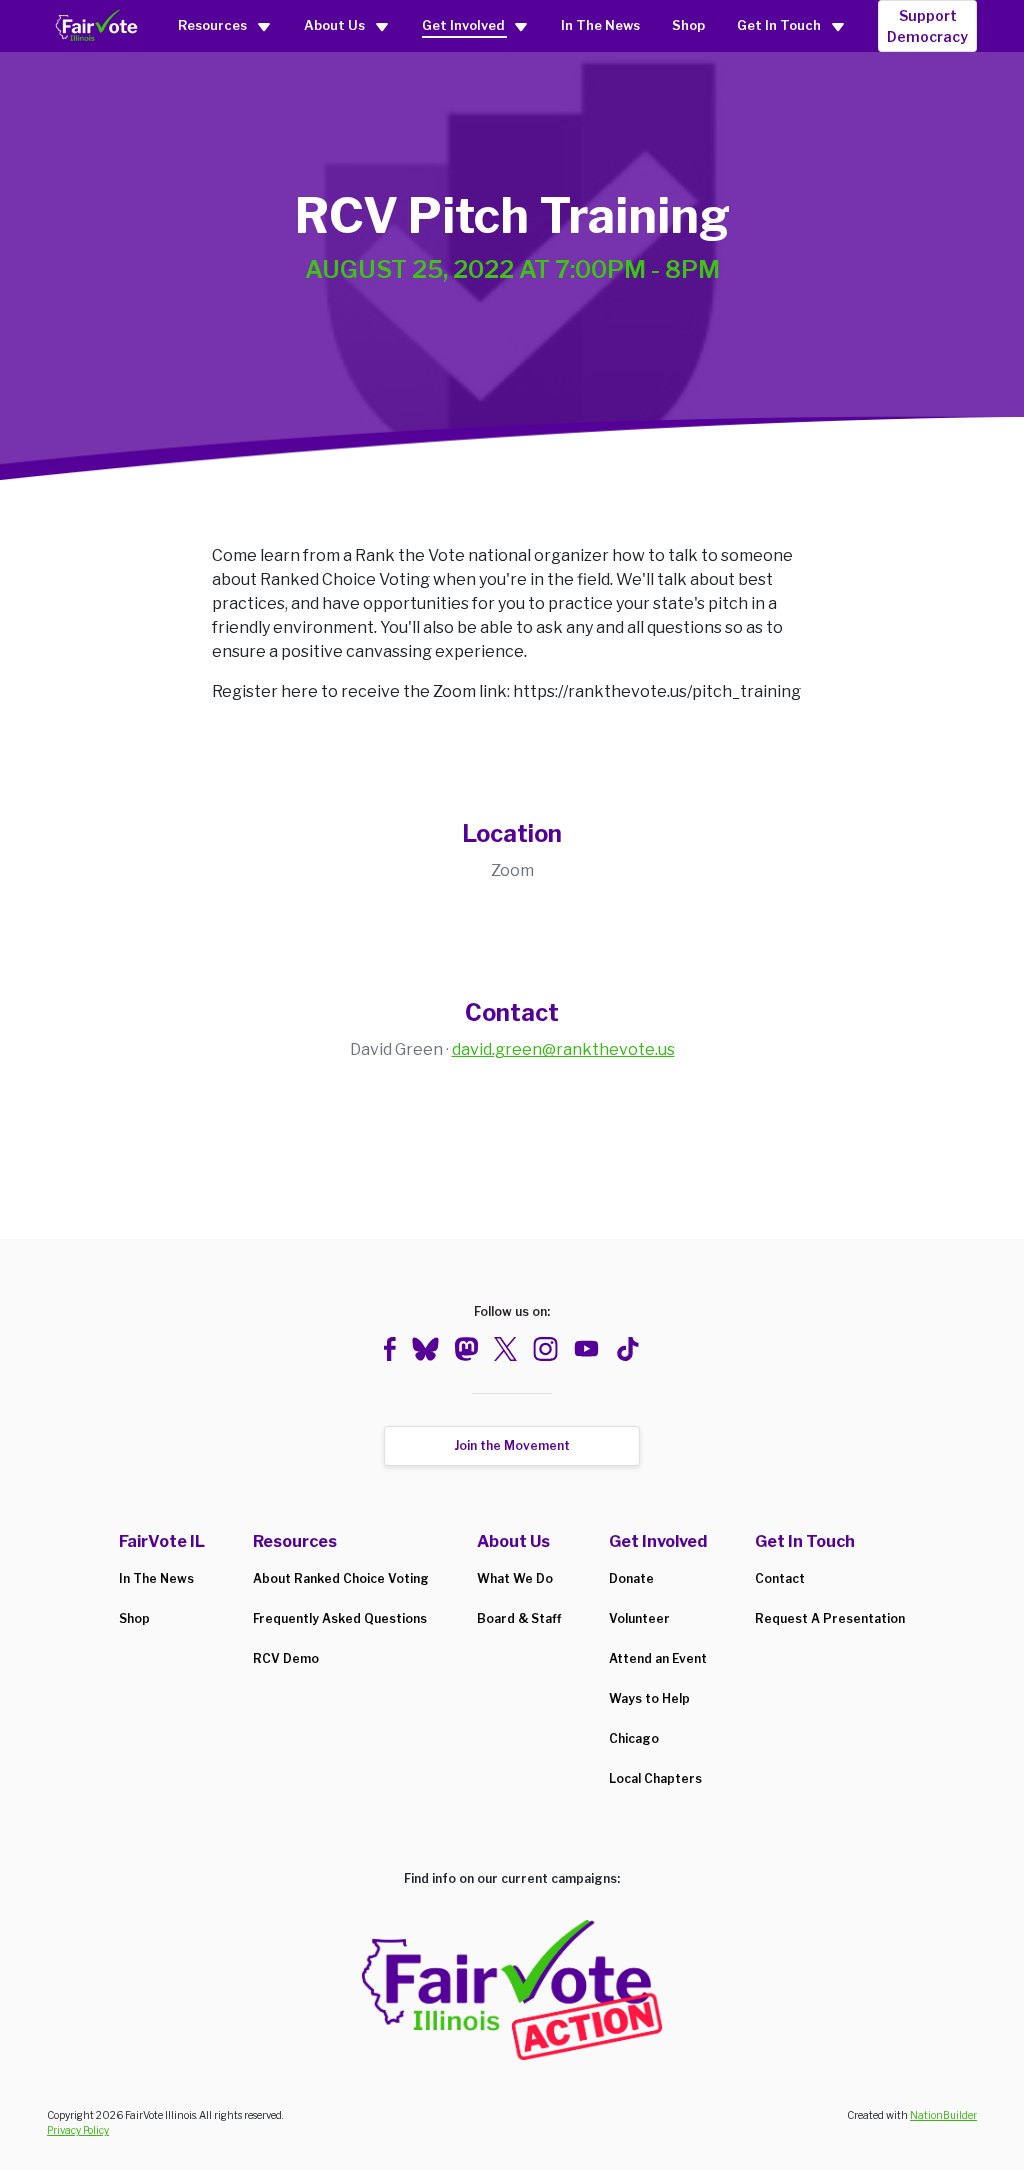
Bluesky (425, 1349)
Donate (631, 1578)
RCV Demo (286, 1658)
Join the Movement (512, 1445)
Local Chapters (655, 1778)
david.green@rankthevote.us (563, 1049)
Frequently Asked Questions (340, 1618)
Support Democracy (927, 26)
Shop (688, 25)
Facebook (390, 1349)
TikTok (627, 1349)
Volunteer (639, 1618)
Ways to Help (649, 1698)
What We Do (515, 1578)
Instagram (545, 1349)
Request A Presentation (830, 1618)
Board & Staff (519, 1618)
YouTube (586, 1349)
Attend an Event (658, 1658)
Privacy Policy (78, 2130)
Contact (780, 1578)
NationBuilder (943, 2115)
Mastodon (466, 1349)
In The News (600, 25)
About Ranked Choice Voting (341, 1578)
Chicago (634, 1738)
